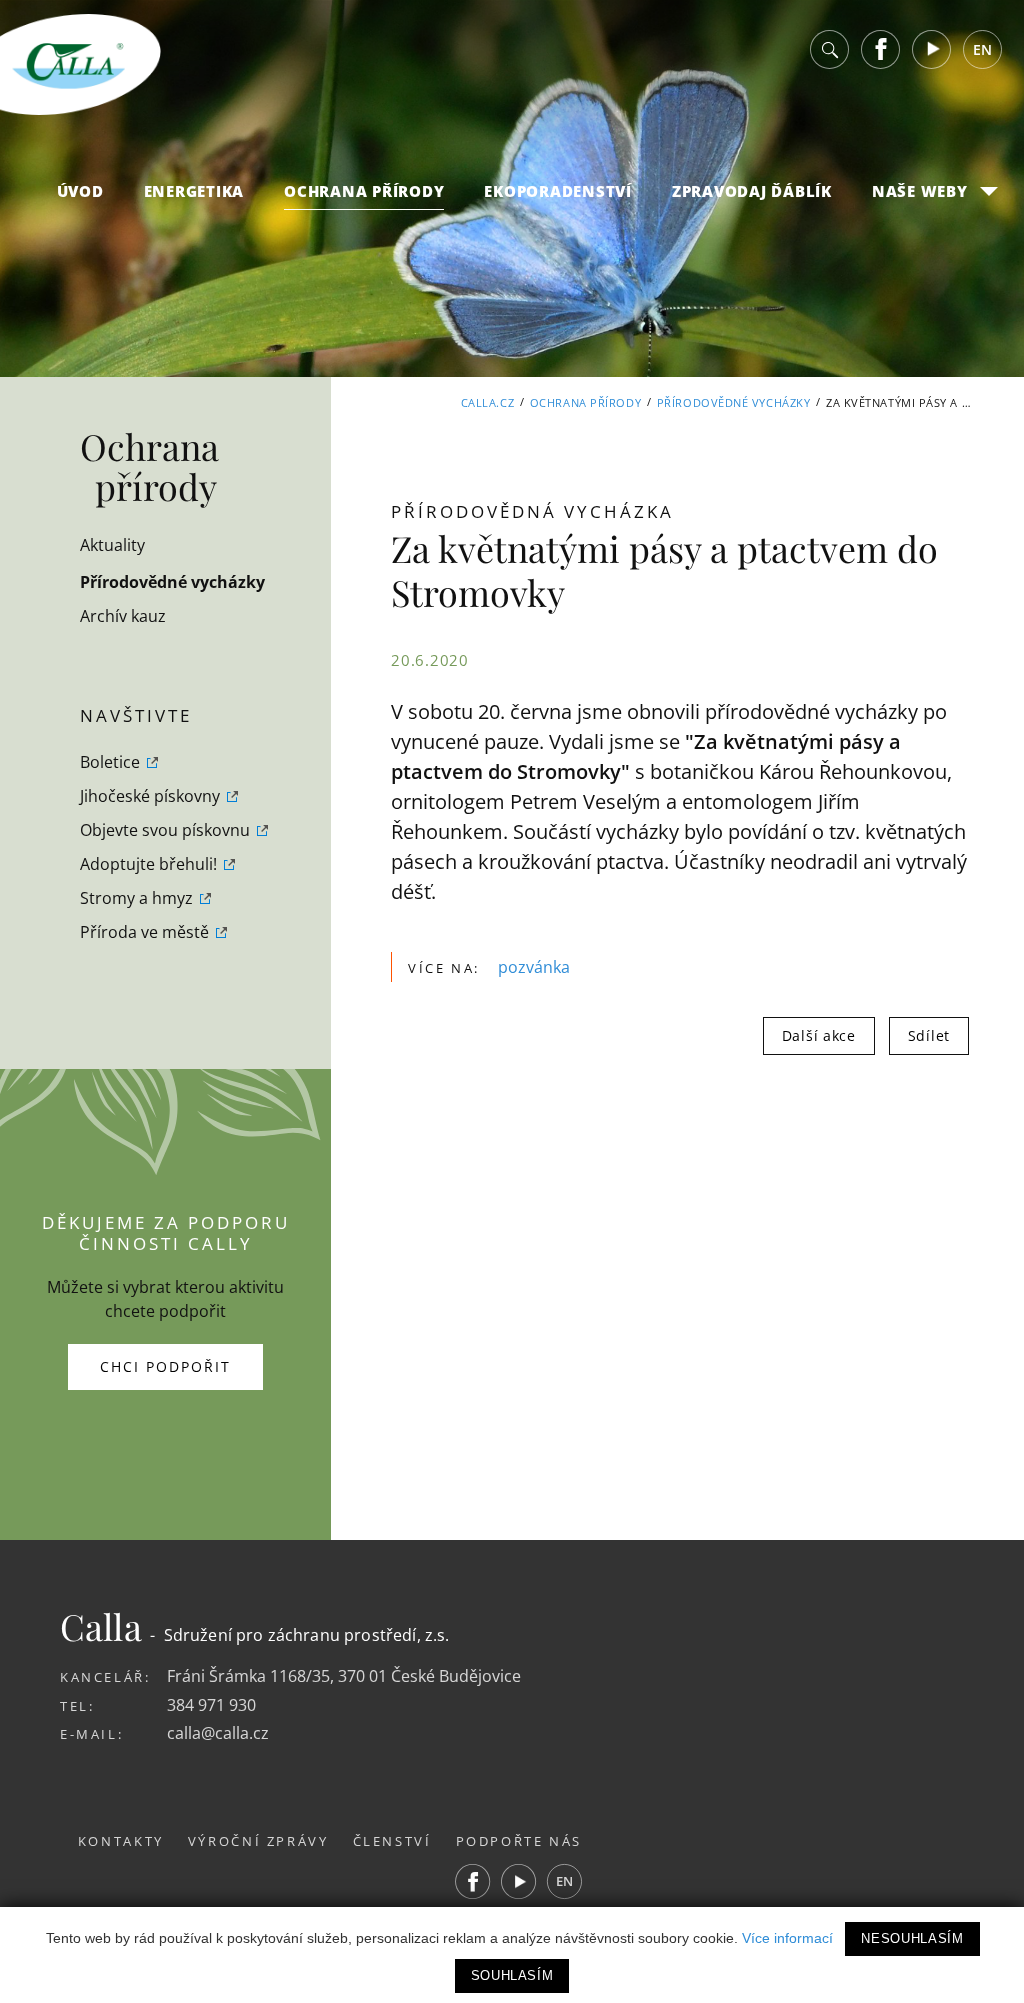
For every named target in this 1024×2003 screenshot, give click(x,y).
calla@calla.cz (218, 1733)
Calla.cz (487, 402)
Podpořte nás (519, 1841)
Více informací (787, 1938)
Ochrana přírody (364, 191)
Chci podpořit (165, 1366)
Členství (392, 1841)
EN (982, 49)
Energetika (194, 191)
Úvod (80, 191)
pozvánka (534, 967)
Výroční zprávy (258, 1841)
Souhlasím (512, 1975)
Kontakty (121, 1841)
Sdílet (929, 1035)
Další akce (819, 1035)
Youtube (932, 49)
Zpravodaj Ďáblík (752, 191)
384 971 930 (211, 1705)
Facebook (881, 49)
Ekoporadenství (558, 191)
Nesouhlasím (912, 1938)
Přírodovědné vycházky (734, 402)
